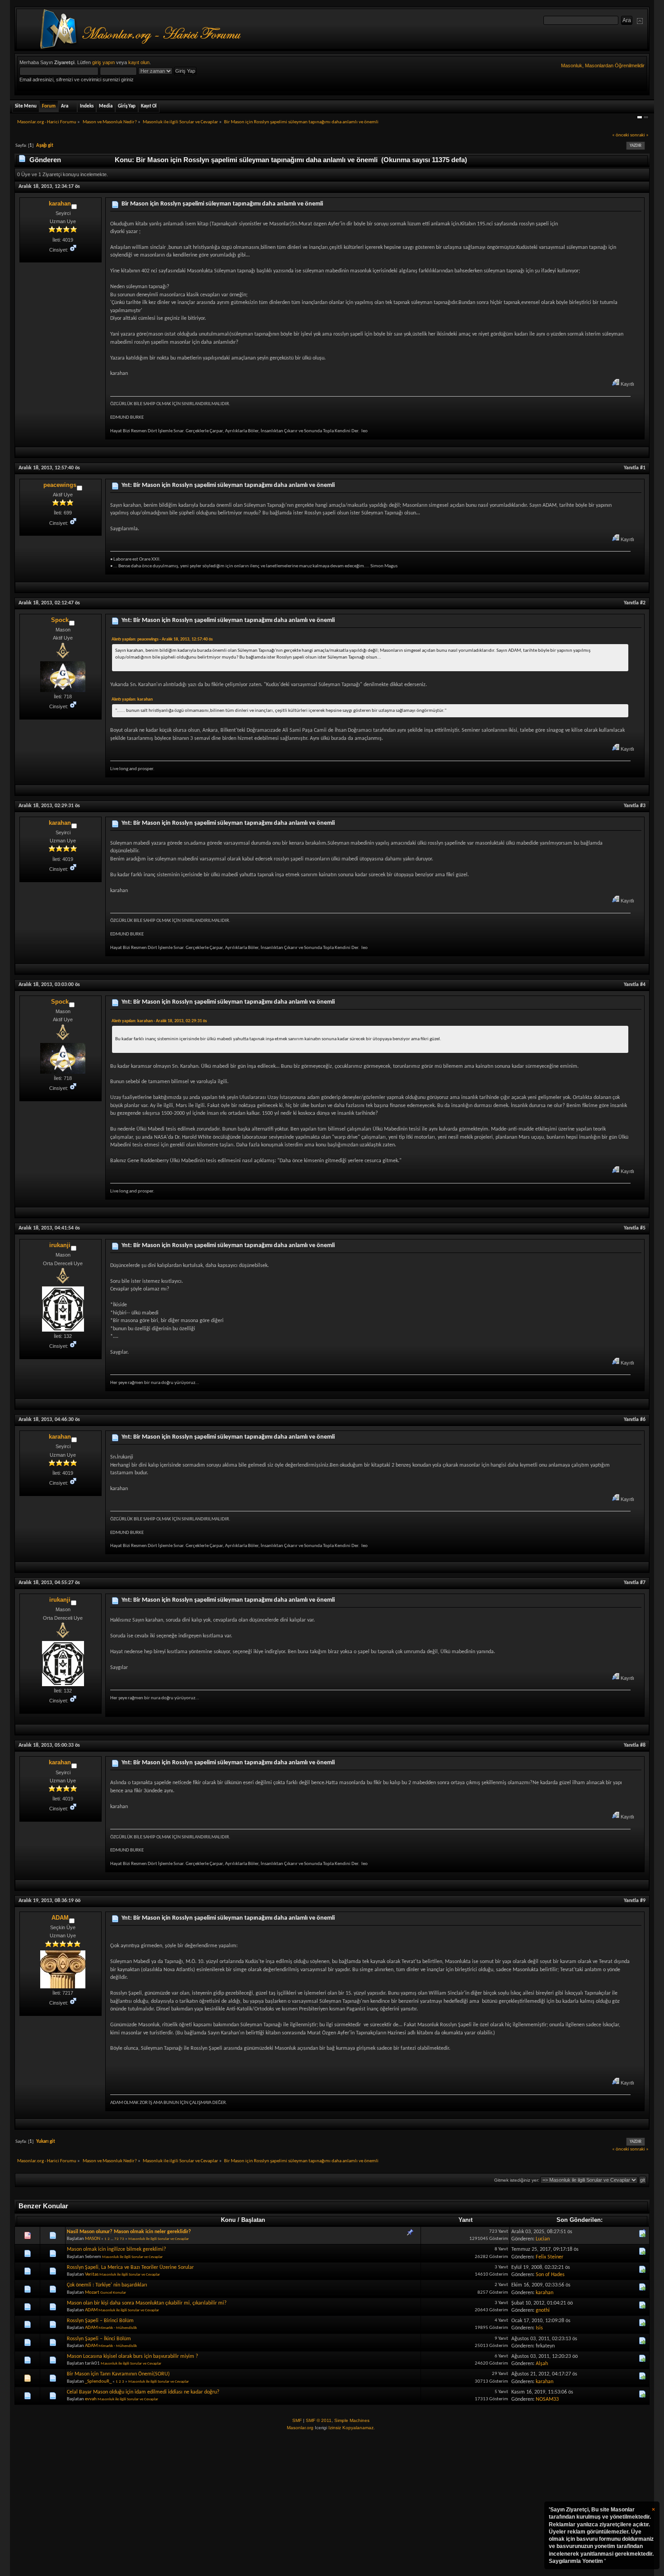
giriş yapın (103, 62)
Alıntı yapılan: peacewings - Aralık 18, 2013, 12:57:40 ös (162, 639)
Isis (539, 2328)
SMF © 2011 (319, 2420)
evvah (91, 2399)
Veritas (92, 2274)
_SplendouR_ (98, 2382)
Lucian (543, 2239)
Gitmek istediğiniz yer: (517, 2180)
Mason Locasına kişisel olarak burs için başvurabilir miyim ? (133, 2356)
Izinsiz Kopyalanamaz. (352, 2428)
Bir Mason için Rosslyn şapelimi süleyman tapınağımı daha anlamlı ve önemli (222, 204)
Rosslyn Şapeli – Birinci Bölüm (100, 2321)
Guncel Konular (113, 2293)
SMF (297, 2420)
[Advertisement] (332, 2504)
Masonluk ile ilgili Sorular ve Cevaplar (159, 2239)
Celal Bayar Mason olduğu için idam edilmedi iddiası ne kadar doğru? (143, 2392)
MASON (93, 2239)
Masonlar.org (300, 2428)
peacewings (60, 485)
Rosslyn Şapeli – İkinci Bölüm (99, 2339)
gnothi (543, 2310)
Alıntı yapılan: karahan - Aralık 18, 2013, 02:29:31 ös (159, 1021)
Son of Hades (550, 2275)
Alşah (542, 2364)
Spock (60, 620)
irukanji (60, 1245)
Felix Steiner (549, 2257)
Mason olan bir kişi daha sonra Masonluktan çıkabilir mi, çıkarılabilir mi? (147, 2303)
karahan (60, 203)
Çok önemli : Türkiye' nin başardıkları (107, 2285)
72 (117, 2239)
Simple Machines (352, 2420)
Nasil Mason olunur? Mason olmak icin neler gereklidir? (129, 2232)
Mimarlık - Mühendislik (118, 2328)
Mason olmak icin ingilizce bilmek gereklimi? (117, 2249)
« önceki (621, 135)
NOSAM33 (547, 2399)
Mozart (92, 2293)
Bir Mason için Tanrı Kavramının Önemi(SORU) (118, 2374)
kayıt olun (139, 62)
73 (122, 2239)
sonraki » (639, 135)
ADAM (60, 1918)
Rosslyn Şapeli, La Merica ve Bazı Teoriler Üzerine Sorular (130, 2267)
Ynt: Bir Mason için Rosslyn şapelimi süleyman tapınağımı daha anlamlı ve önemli (228, 485)
